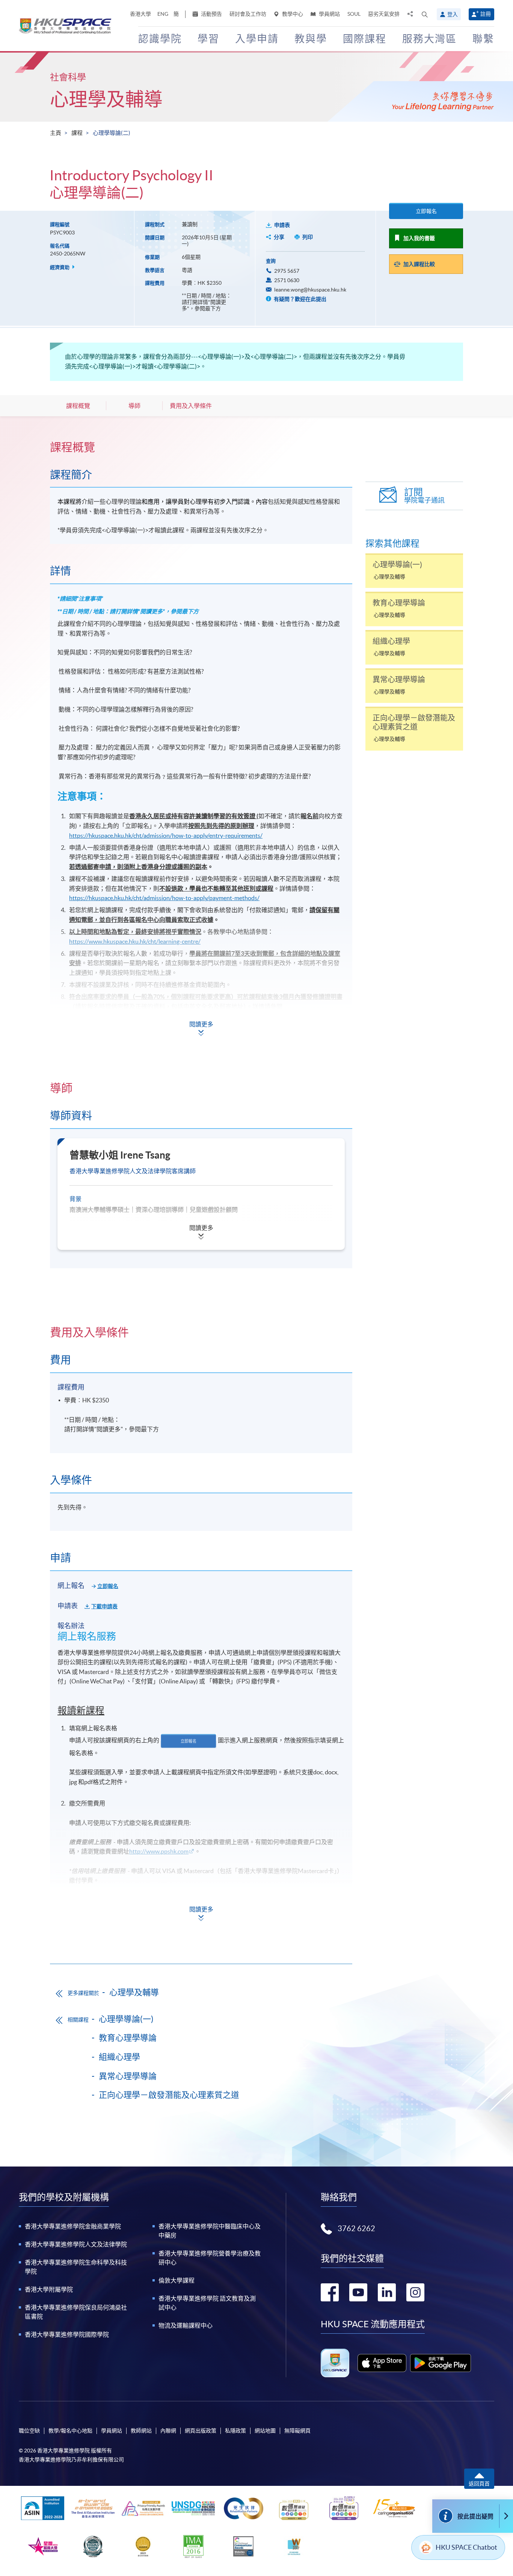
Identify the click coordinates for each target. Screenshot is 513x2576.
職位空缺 (29, 2431)
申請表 (282, 225)
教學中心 (292, 14)
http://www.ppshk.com (159, 1851)
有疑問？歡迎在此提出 (300, 299)
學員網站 (329, 14)
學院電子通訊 (424, 496)
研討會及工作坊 (248, 14)
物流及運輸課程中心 (186, 2325)
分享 (279, 237)
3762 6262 (356, 2229)
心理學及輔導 (106, 99)
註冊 (486, 14)
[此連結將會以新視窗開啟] (382, 2363)
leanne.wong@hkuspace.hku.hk (310, 290)
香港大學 (140, 14)
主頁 (56, 133)
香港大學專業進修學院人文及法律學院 (76, 2244)
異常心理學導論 (128, 2076)
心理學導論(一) (126, 2019)
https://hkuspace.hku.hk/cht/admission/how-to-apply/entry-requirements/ (166, 836)
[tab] (201, 447)
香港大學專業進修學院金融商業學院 (73, 2226)
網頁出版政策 (201, 2431)
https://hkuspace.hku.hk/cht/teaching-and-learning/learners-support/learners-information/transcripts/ (203, 1016)
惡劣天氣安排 (384, 14)
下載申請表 (104, 1606)
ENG (163, 14)
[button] (425, 14)
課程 (77, 133)
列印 (308, 237)
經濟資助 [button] (60, 267)
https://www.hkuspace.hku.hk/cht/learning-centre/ (135, 941)
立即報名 (426, 211)
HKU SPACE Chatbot (466, 2547)
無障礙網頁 (297, 2431)
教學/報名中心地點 (70, 2431)
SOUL (354, 14)
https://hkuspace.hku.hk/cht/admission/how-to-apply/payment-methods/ (164, 898)
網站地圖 (265, 2431)
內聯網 (168, 2431)
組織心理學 (119, 2057)
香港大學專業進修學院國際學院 (67, 2334)
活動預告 (211, 14)
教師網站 (141, 2431)
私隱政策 (235, 2431)
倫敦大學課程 (177, 2280)
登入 (453, 14)
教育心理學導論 (128, 2038)
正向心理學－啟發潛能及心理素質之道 (169, 2095)
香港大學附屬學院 (49, 2289)
